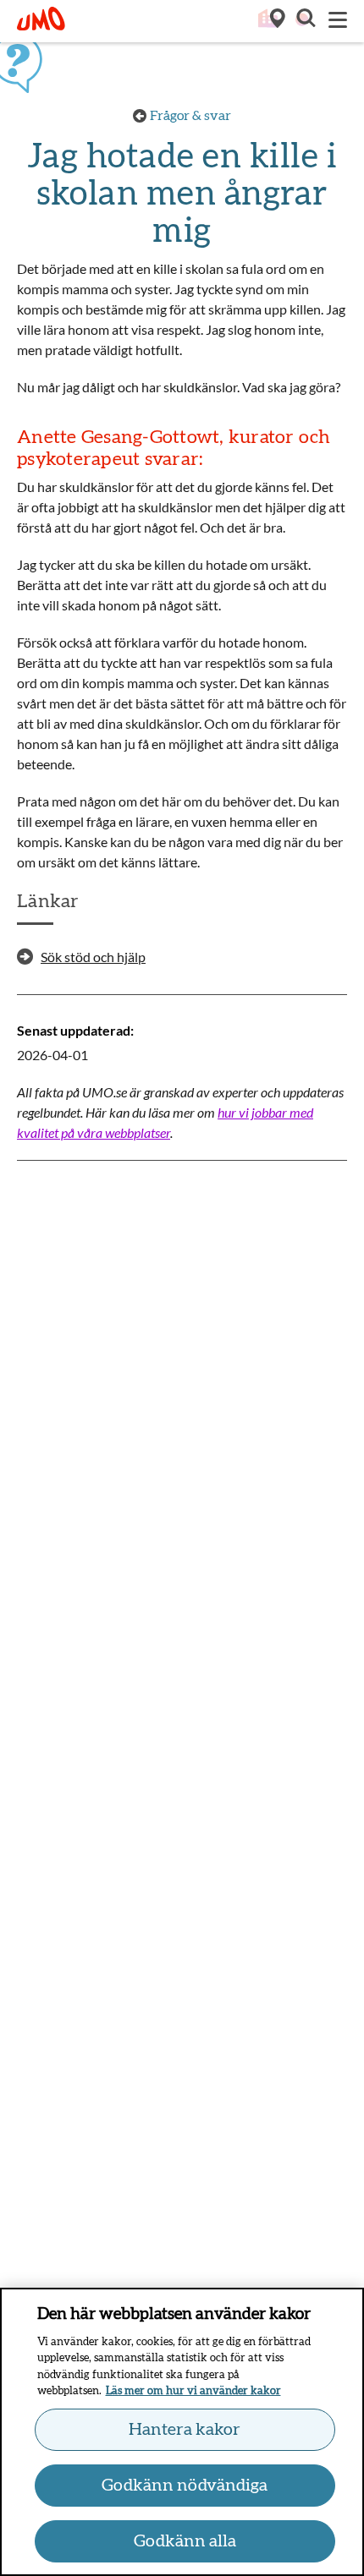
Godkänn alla (185, 2541)
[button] (305, 20)
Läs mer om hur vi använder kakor (193, 2391)
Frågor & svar (190, 116)
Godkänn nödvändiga (185, 2486)
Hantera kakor (185, 2430)
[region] (182, 2432)
